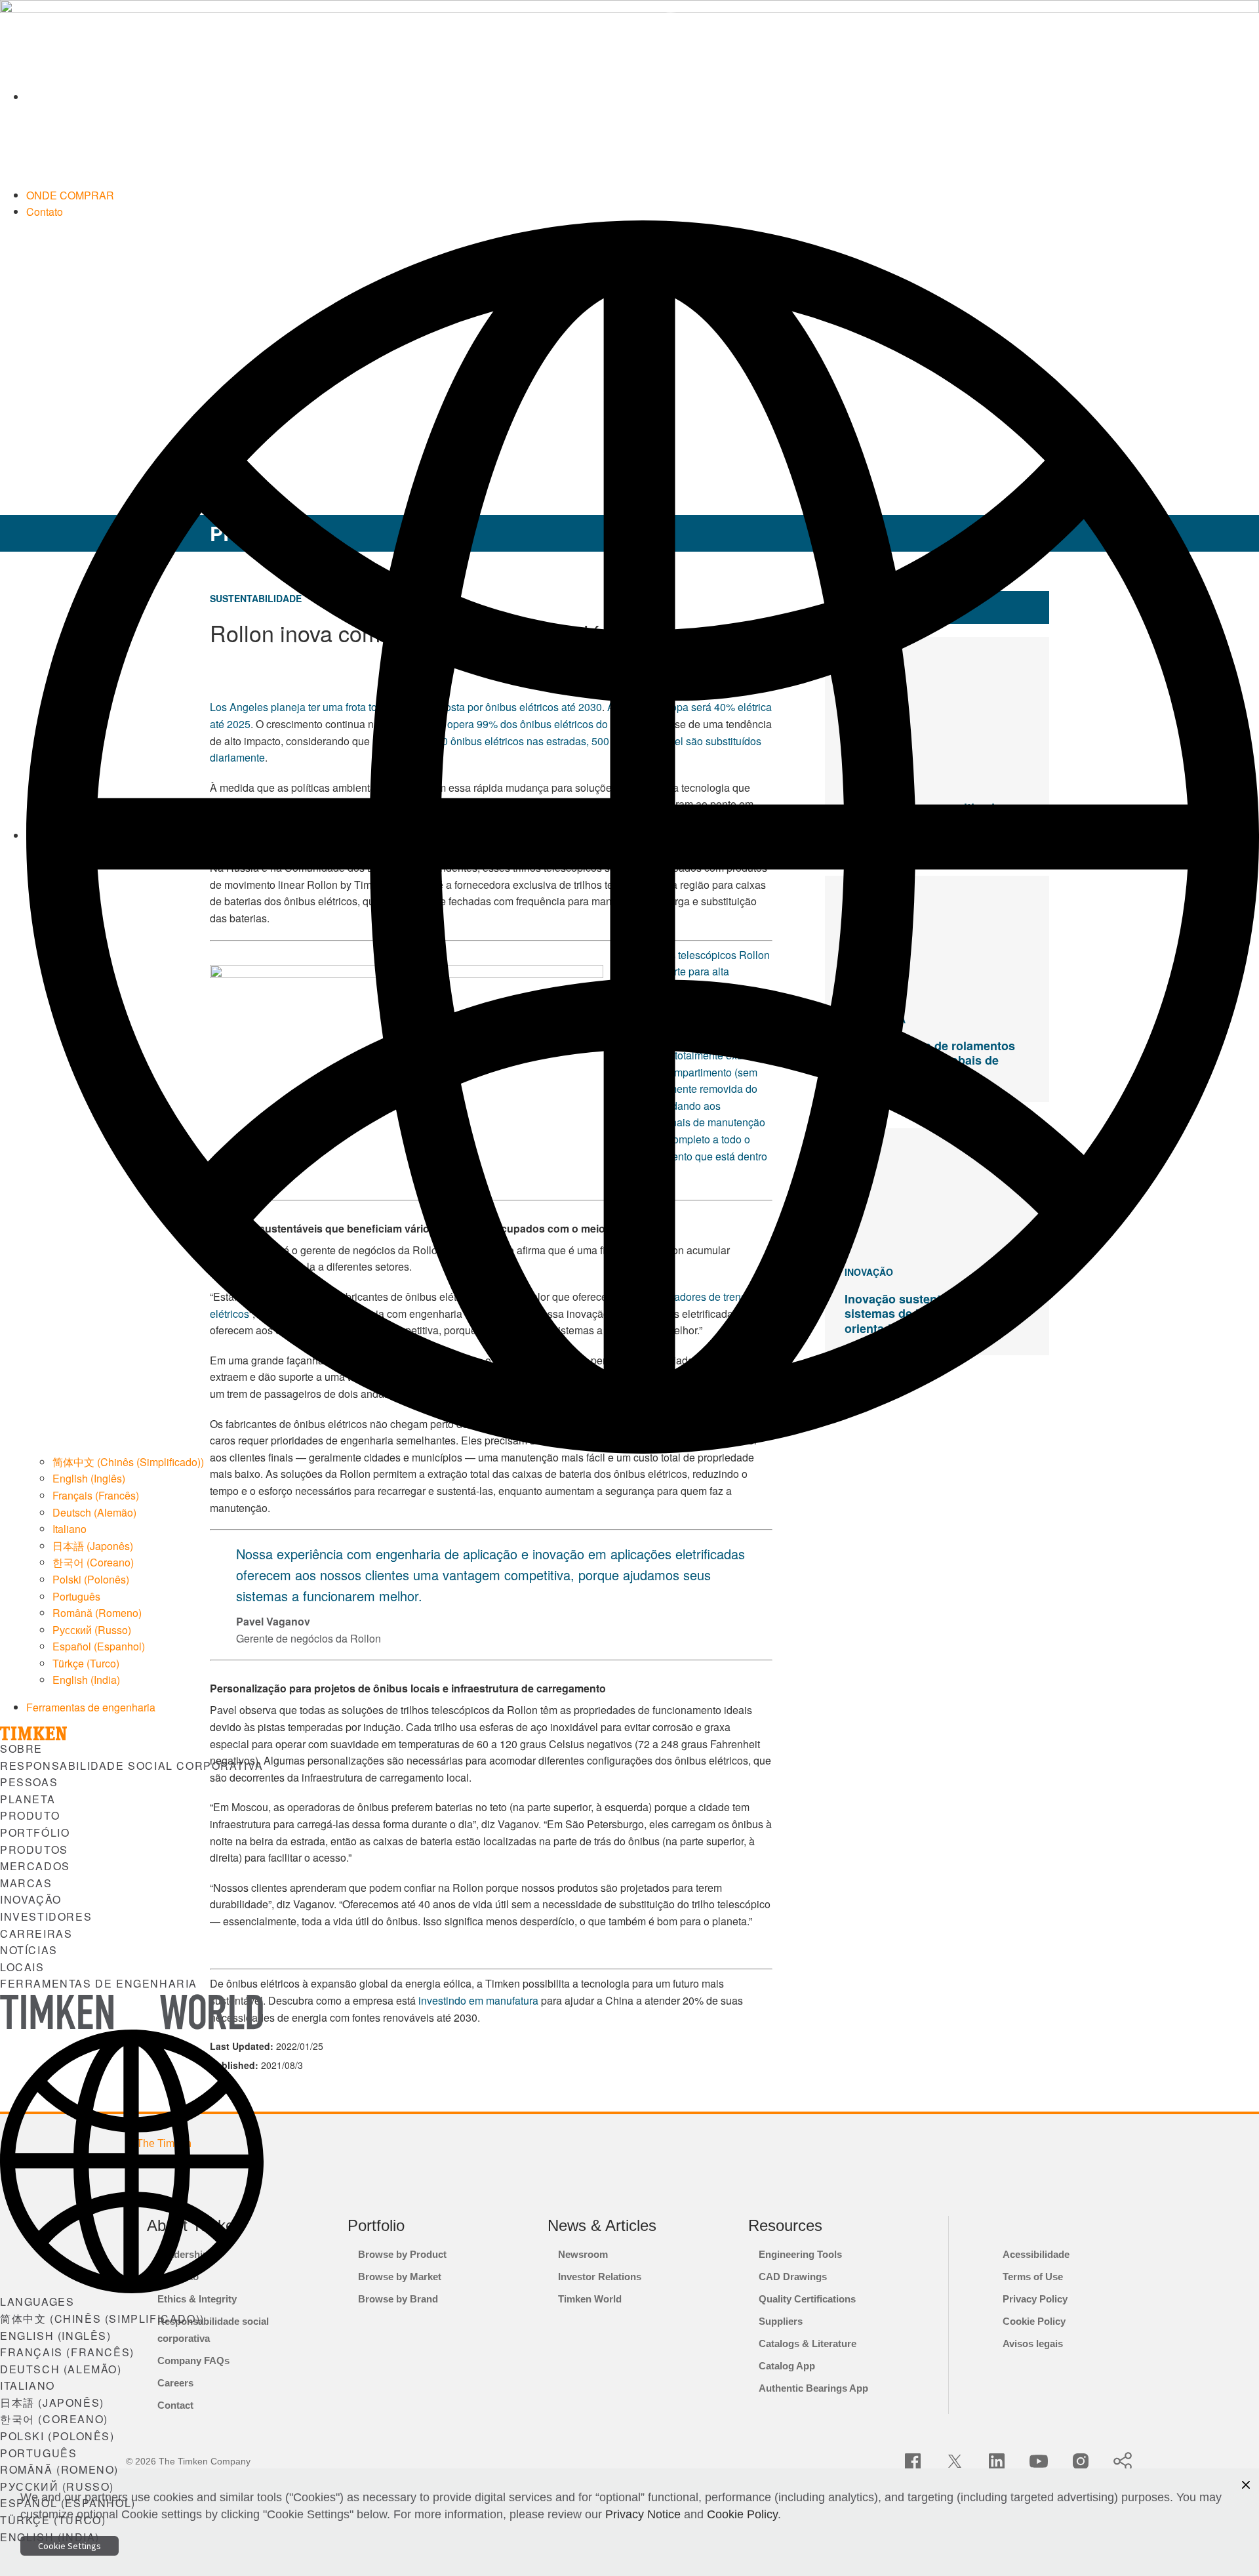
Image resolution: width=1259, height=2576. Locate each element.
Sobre (21, 1748)
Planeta (28, 1799)
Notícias (29, 1950)
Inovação (31, 1899)
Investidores (46, 1916)
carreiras (36, 1933)
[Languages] (643, 835)
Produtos (34, 1850)
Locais (22, 1967)
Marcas (26, 1883)
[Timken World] (643, 97)
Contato (45, 212)
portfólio (35, 1832)
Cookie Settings (70, 2546)
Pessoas (29, 1782)
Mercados (35, 1866)
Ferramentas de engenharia (91, 1707)
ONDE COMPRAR (70, 195)
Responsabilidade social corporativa (132, 1766)
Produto (30, 1815)
